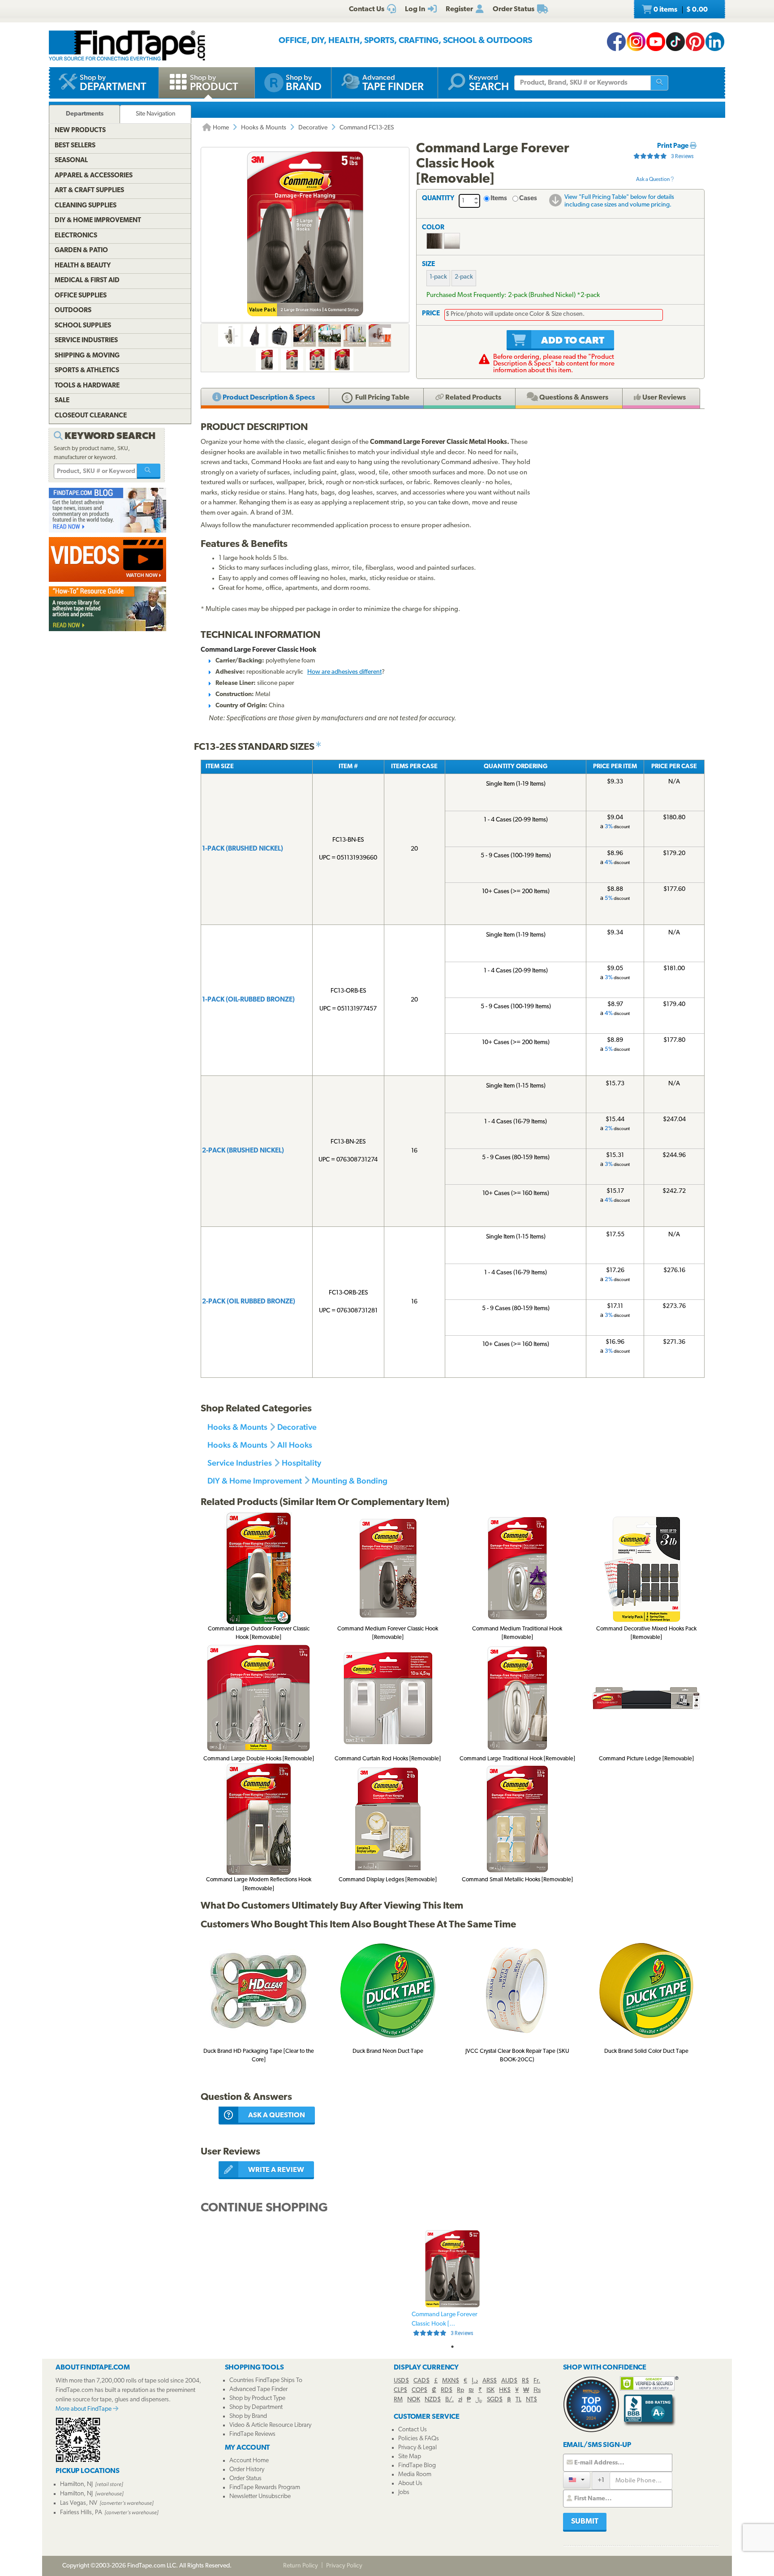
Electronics (76, 236)
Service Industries (240, 1463)
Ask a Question (653, 180)
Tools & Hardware (87, 386)
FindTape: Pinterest (695, 42)
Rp (460, 2390)
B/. (449, 2400)
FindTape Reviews (252, 2434)
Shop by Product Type (257, 2398)
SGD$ (495, 2400)
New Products (80, 131)
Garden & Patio (81, 251)
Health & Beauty (83, 266)
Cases (528, 199)
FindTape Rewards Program (265, 2488)
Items (499, 199)
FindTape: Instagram (636, 42)
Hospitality (301, 1463)
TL (518, 2400)
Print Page (673, 146)
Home (220, 128)
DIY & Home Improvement (255, 1481)
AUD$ (509, 2381)
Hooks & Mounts (264, 128)
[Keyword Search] (149, 471)
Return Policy (301, 2566)
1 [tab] (452, 2347)
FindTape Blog (417, 2466)
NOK (414, 2400)
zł (460, 2400)
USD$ (401, 2381)
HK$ (505, 2390)
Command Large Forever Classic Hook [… (445, 2324)
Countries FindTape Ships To (266, 2380)
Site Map (410, 2457)
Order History (247, 2470)
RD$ (447, 2390)
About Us (410, 2484)
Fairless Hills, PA (81, 2513)
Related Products (473, 398)
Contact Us (413, 2430)
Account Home (249, 2461)
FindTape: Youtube (656, 42)
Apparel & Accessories (94, 176)
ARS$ (490, 2381)
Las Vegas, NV (79, 2503)
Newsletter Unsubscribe (260, 2496)
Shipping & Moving (87, 356)
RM (398, 2400)
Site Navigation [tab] (156, 114)
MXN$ (451, 2381)
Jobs (404, 2492)
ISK (490, 2390)
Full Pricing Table (382, 398)
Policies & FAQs (419, 2439)
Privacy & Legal (417, 2448)
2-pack (464, 277)
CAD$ (421, 2381)
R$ (525, 2381)
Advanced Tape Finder (258, 2389)
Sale (62, 401)
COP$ (419, 2390)
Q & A (573, 398)
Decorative (313, 128)
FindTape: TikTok (675, 42)
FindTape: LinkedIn (715, 42)
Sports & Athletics (87, 371)
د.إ (475, 2381)
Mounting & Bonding (350, 1481)
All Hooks (295, 1445)
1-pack (438, 277)
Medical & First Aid (87, 281)
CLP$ (400, 2390)
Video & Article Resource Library (270, 2425)
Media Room (415, 2475)
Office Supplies (81, 296)
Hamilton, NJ (76, 2484)
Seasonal (71, 161)
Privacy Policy (344, 2566)
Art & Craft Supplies (89, 191)
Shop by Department (256, 2407)
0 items (680, 10)
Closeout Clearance (91, 416)
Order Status (245, 2479)
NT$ (531, 2400)
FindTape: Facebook (616, 42)
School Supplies (83, 326)
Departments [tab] (85, 114)
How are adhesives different (344, 672)
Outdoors (73, 311)
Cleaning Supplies (86, 206)
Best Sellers (75, 146)
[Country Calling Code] (577, 2480)
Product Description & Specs (268, 398)
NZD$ (433, 2400)
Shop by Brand (248, 2416)
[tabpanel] (452, 2284)
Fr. (537, 2381)
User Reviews (663, 398)
